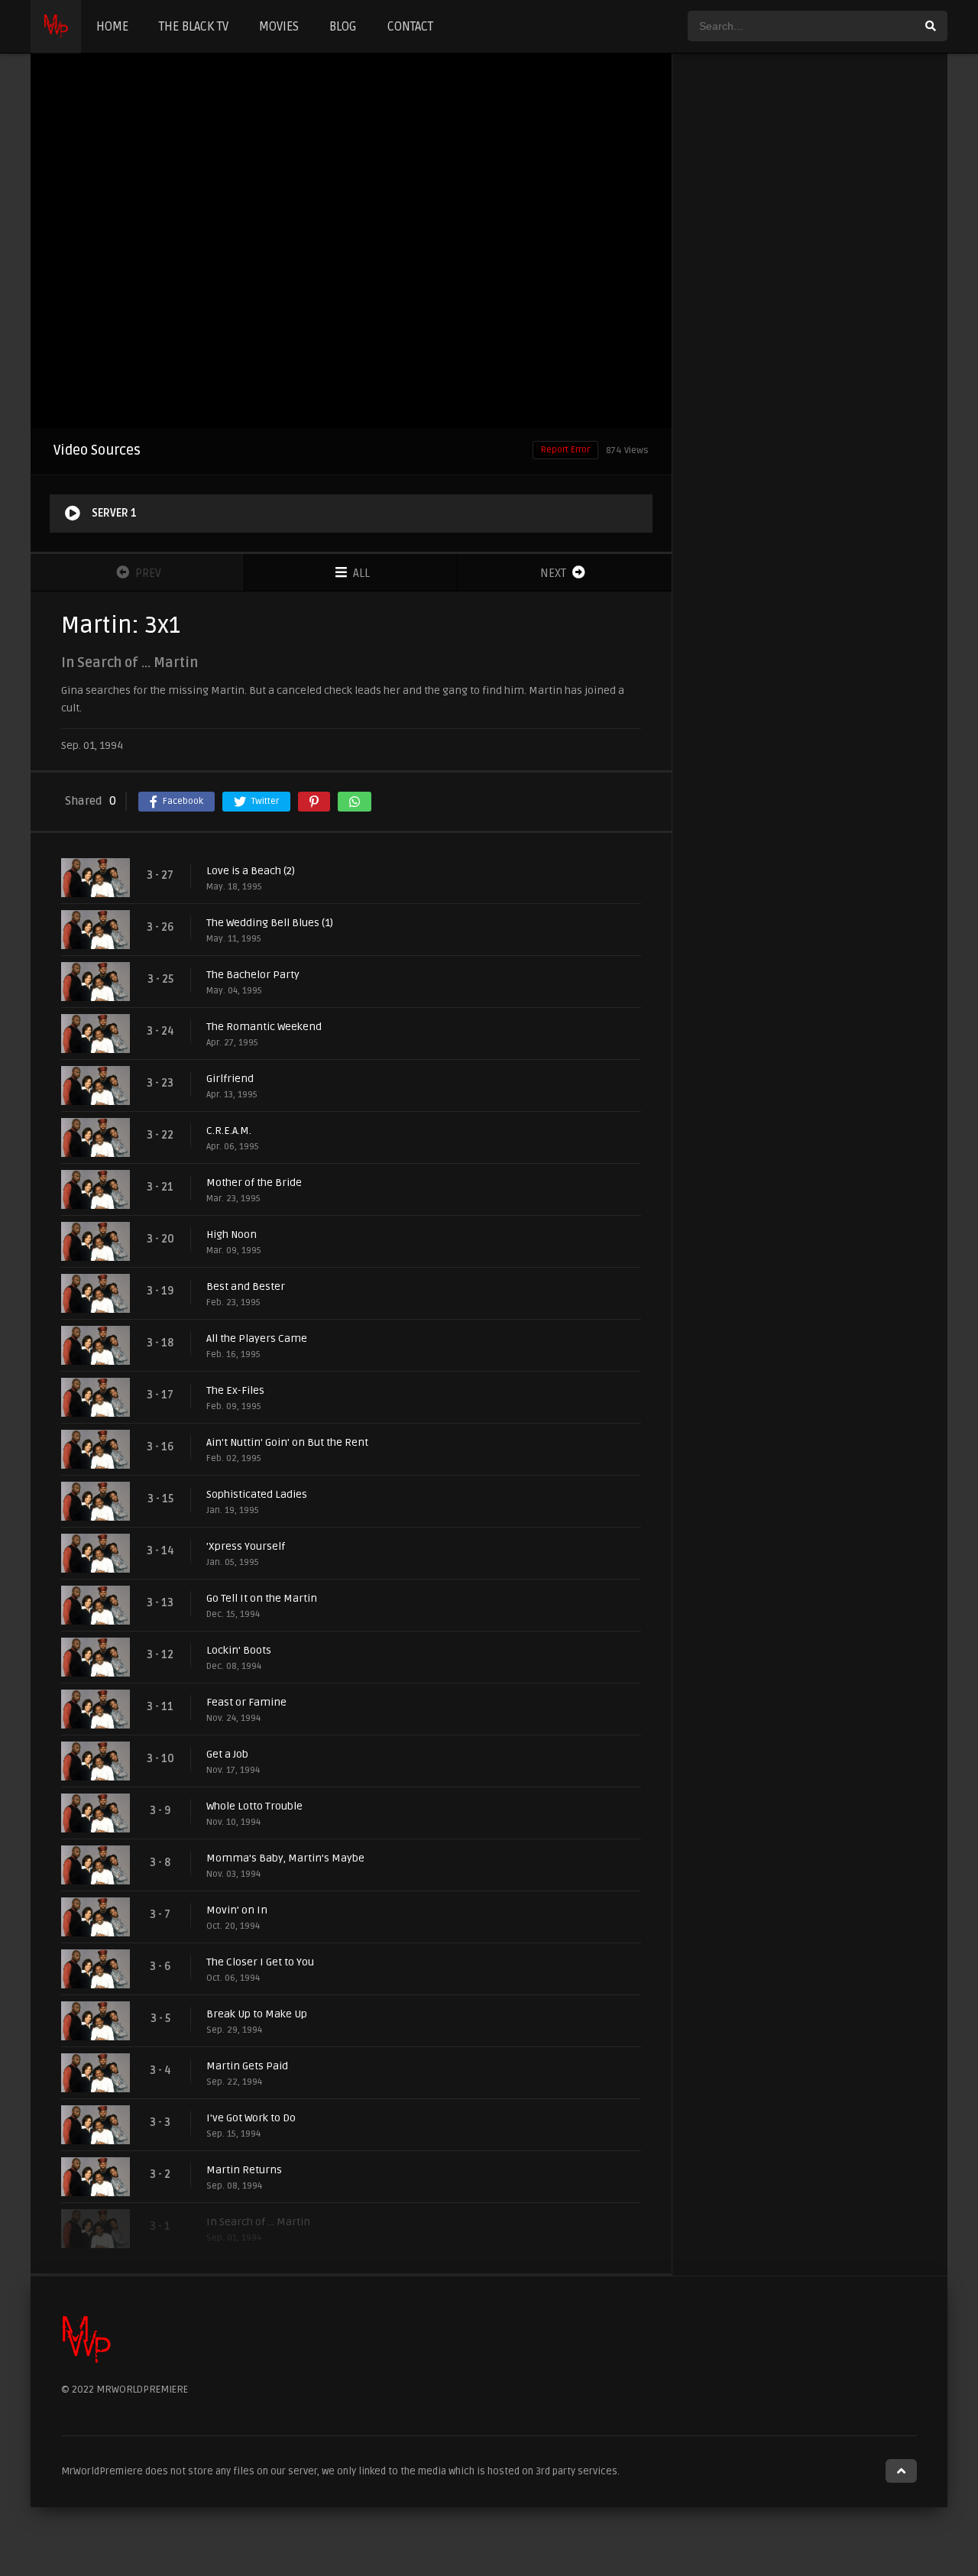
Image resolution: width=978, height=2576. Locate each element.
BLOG (343, 27)
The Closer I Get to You (260, 1962)
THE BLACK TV (194, 27)
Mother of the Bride (254, 1183)
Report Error (565, 450)
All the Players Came (257, 1338)
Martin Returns (244, 2170)
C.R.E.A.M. (229, 1131)
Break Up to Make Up (257, 2014)
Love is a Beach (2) (251, 871)
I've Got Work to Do (251, 2118)
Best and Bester (246, 1286)
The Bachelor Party (253, 975)
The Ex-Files (235, 1390)
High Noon (232, 1235)
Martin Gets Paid (247, 2066)
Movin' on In (237, 1910)
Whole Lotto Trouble (254, 1806)
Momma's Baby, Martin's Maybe (285, 1858)
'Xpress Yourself (246, 1546)
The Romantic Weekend (264, 1027)
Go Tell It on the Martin (262, 1598)
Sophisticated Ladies (257, 1494)
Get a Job (227, 1754)
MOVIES (279, 27)
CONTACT (410, 27)
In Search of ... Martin (258, 2222)
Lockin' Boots (239, 1650)
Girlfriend (230, 1079)
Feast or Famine (246, 1702)
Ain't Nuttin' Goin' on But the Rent (287, 1442)
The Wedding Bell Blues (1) (270, 923)
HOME (112, 27)
